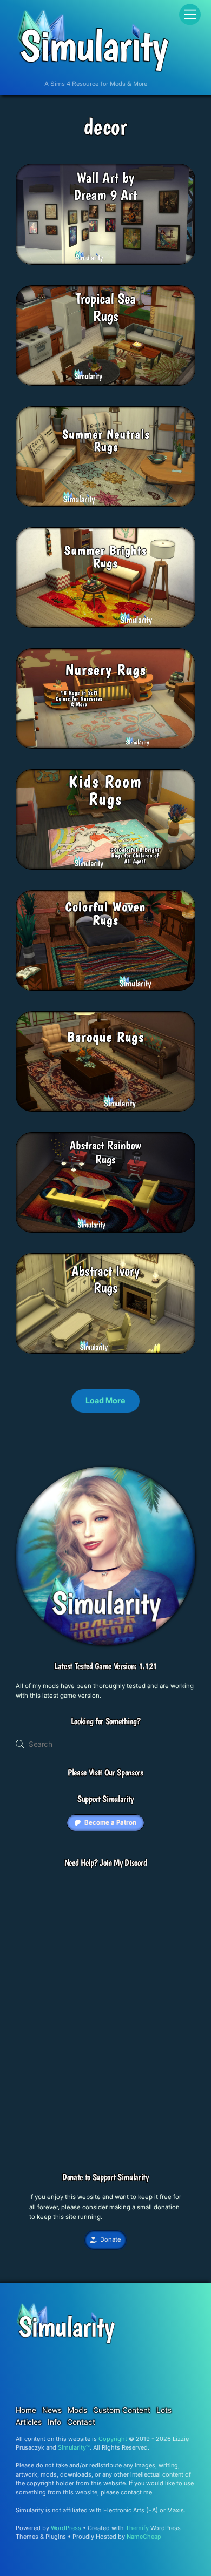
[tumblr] (120, 2362)
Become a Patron (110, 1822)
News (52, 2410)
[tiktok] (191, 2362)
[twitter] (143, 2362)
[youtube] (48, 2383)
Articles (29, 2422)
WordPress (66, 2528)
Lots (164, 2410)
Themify (137, 2528)
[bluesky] (96, 2362)
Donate (111, 2239)
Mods (77, 2410)
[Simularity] (93, 69)
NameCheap (144, 2537)
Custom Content (122, 2410)
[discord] (72, 2362)
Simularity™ (74, 2447)
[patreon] (48, 2362)
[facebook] (167, 2362)
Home (26, 2410)
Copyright (113, 2439)
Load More (105, 1400)
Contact (81, 2422)
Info (54, 2422)
